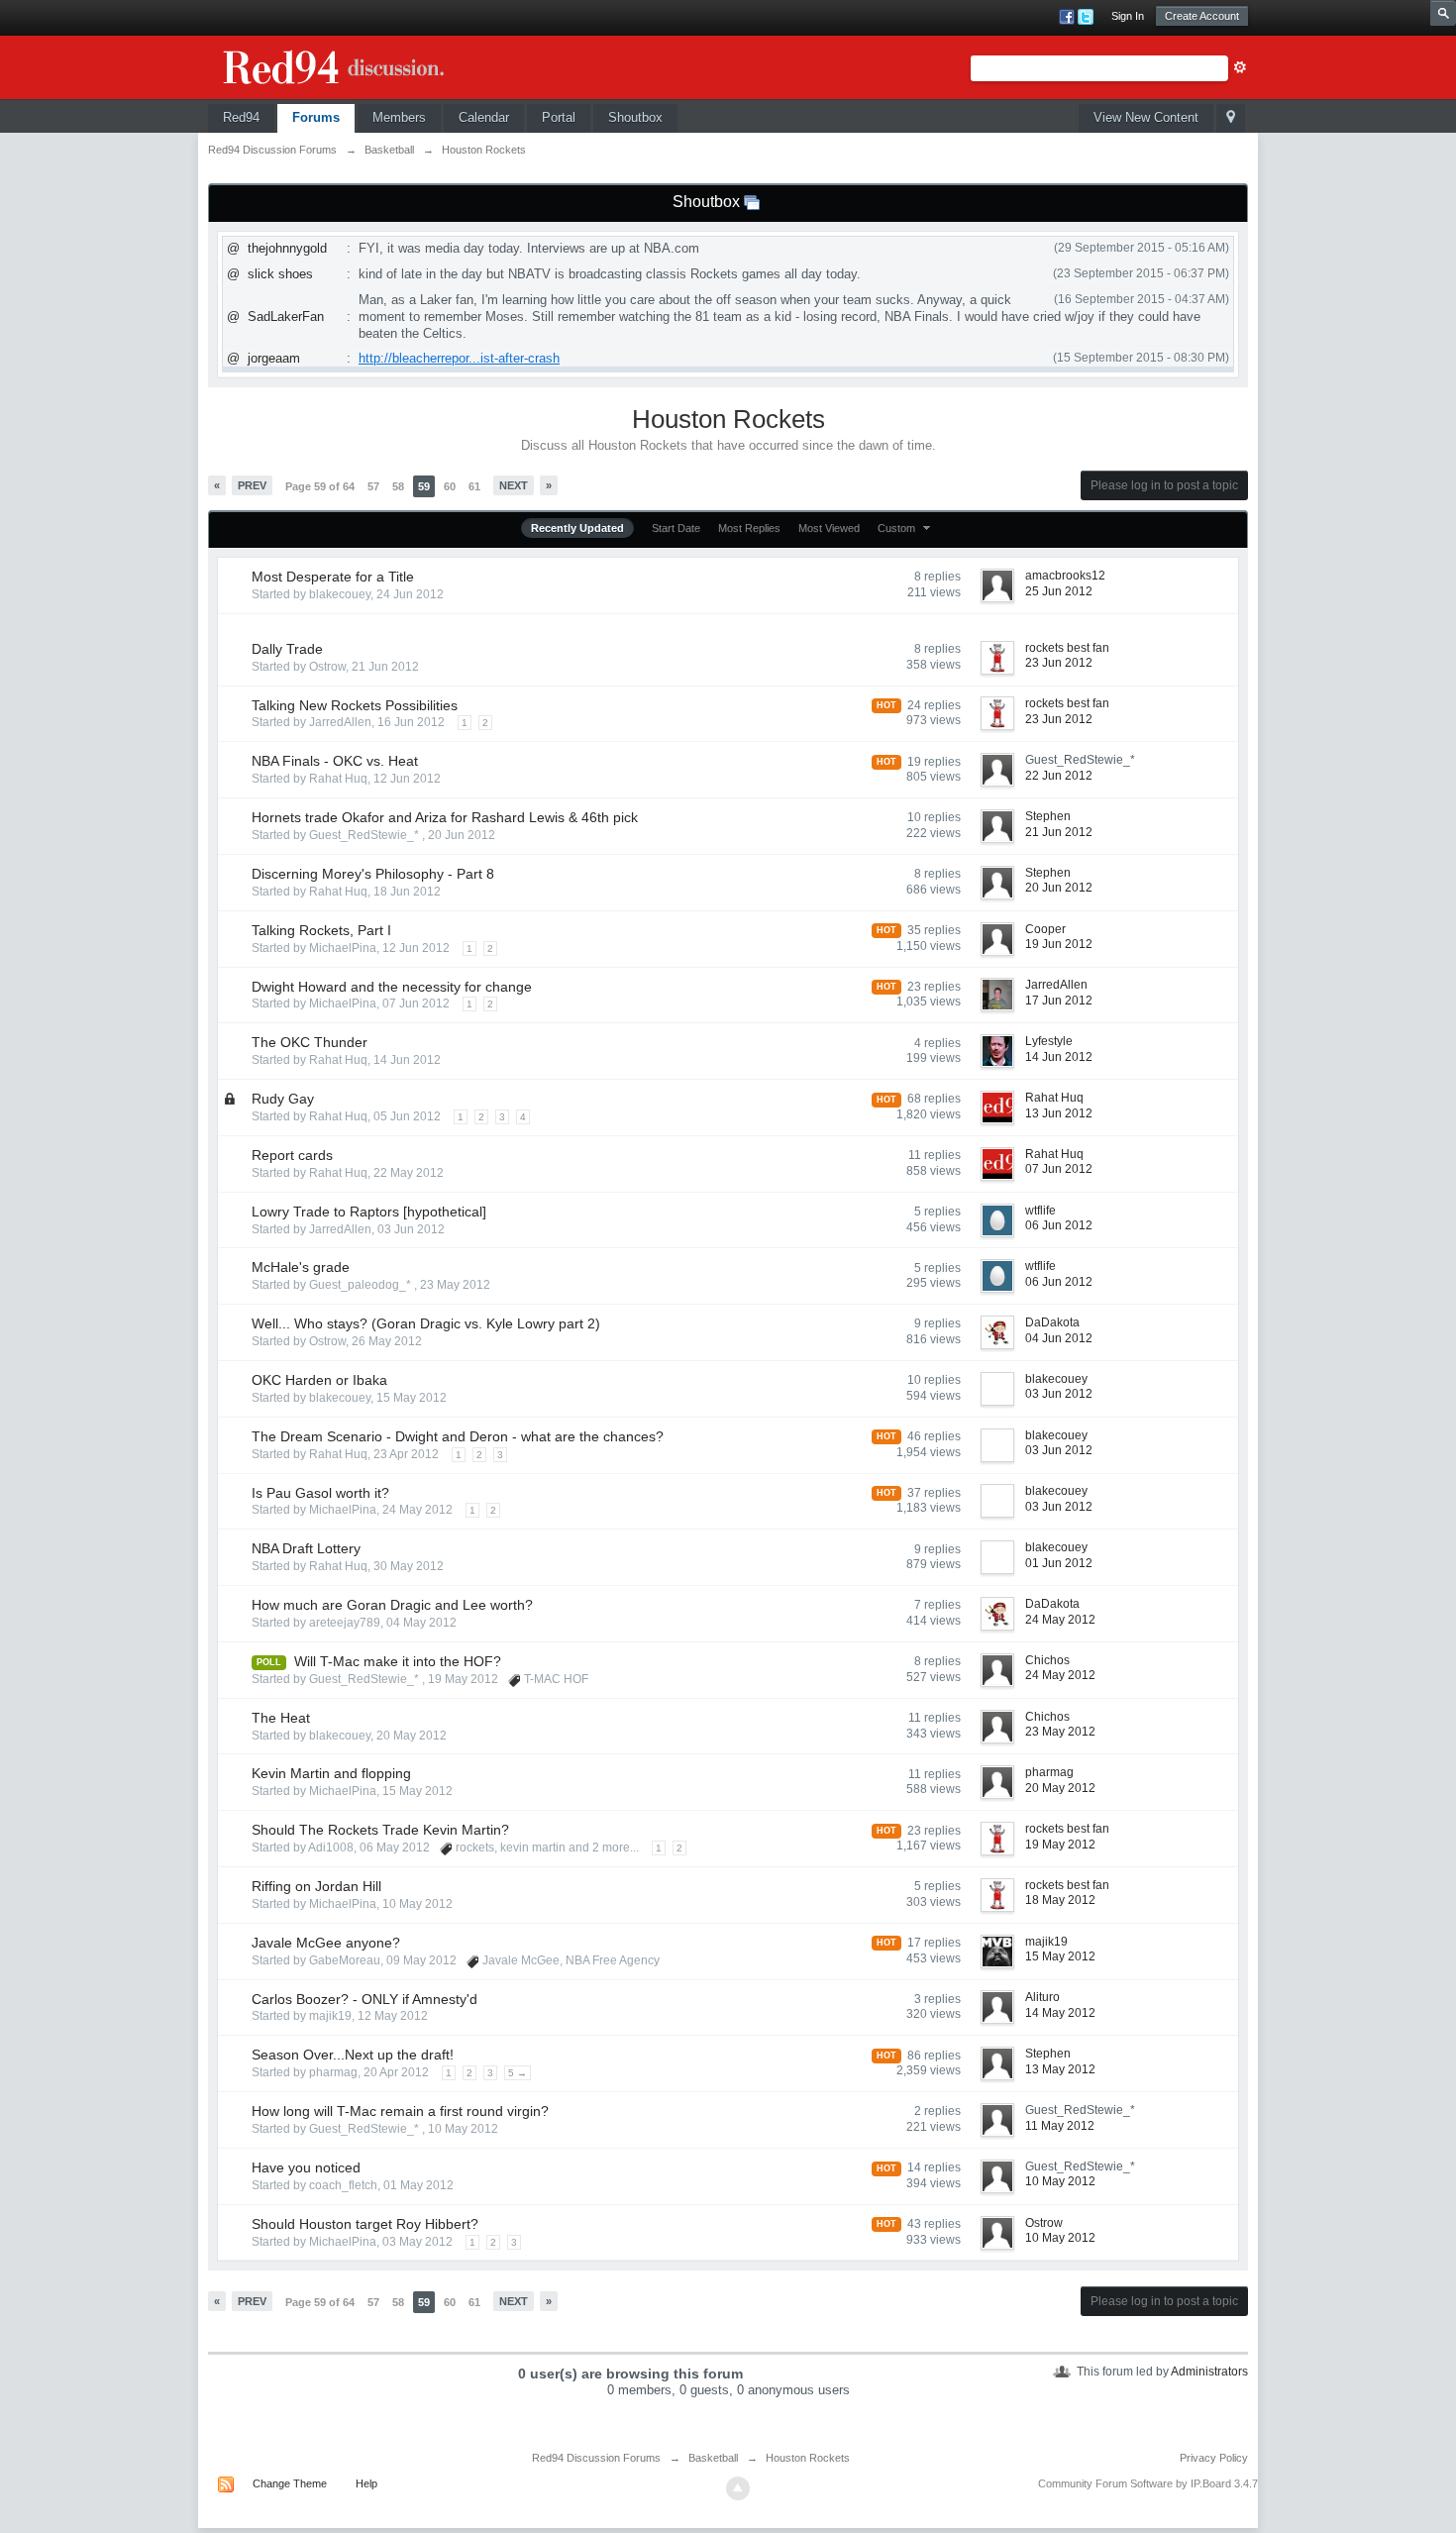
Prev (252, 485)
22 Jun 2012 (1059, 776)
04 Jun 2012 (1059, 1338)
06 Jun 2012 (1059, 1225)
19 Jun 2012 (1059, 944)
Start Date (676, 528)
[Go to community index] (357, 64)
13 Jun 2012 (1059, 1113)
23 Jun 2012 (1059, 663)
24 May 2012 (1060, 1620)
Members (399, 117)
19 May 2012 (1060, 1845)
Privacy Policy (1214, 2458)
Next (514, 485)
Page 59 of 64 (320, 486)
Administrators (1209, 2372)
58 (398, 486)
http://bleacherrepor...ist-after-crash (459, 358)
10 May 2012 (1060, 2181)
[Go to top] (738, 2488)
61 (474, 486)
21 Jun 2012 (1059, 832)
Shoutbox (635, 117)
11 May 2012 (1060, 2126)
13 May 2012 (1060, 2069)
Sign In (1128, 16)
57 (373, 486)
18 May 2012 (1060, 1900)
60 (450, 486)
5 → (518, 2073)
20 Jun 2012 (1059, 888)
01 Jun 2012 (1059, 1563)
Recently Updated (577, 528)
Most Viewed (829, 528)
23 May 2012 (1060, 1732)
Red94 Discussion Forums (596, 2458)
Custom (898, 528)
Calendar (484, 117)
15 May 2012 (1060, 1956)
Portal (559, 117)
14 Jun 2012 (1059, 1057)
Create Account (1202, 16)
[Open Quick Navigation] (1231, 118)
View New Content (1146, 117)
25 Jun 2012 (1059, 591)
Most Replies (749, 528)
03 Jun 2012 (1059, 1394)
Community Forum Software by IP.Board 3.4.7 (1148, 2483)
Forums (316, 117)
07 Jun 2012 (1059, 1169)
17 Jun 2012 (1059, 1001)
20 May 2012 (1060, 1788)
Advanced (1240, 67)
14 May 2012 (1060, 2013)
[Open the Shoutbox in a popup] (752, 202)
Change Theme (290, 2483)
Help (366, 2483)
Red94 (241, 117)
